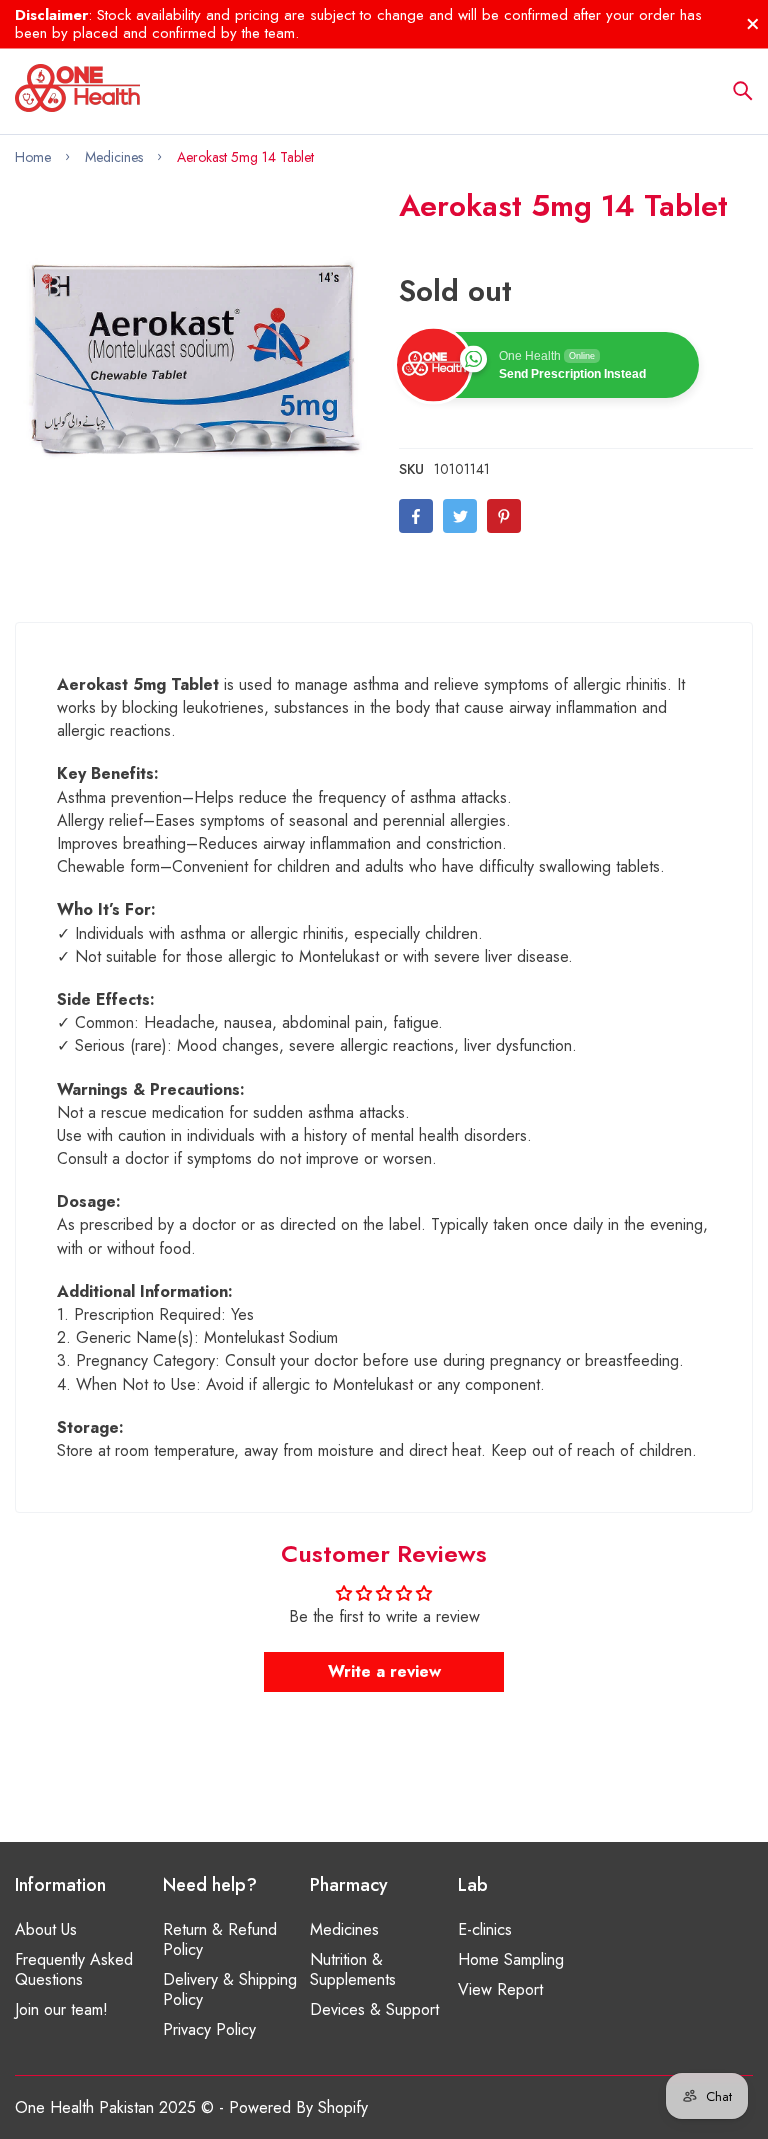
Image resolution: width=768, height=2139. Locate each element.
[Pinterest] (504, 516)
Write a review (384, 1671)
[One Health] (77, 91)
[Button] (743, 91)
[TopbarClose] (753, 24)
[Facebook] (416, 516)
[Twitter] (460, 516)
